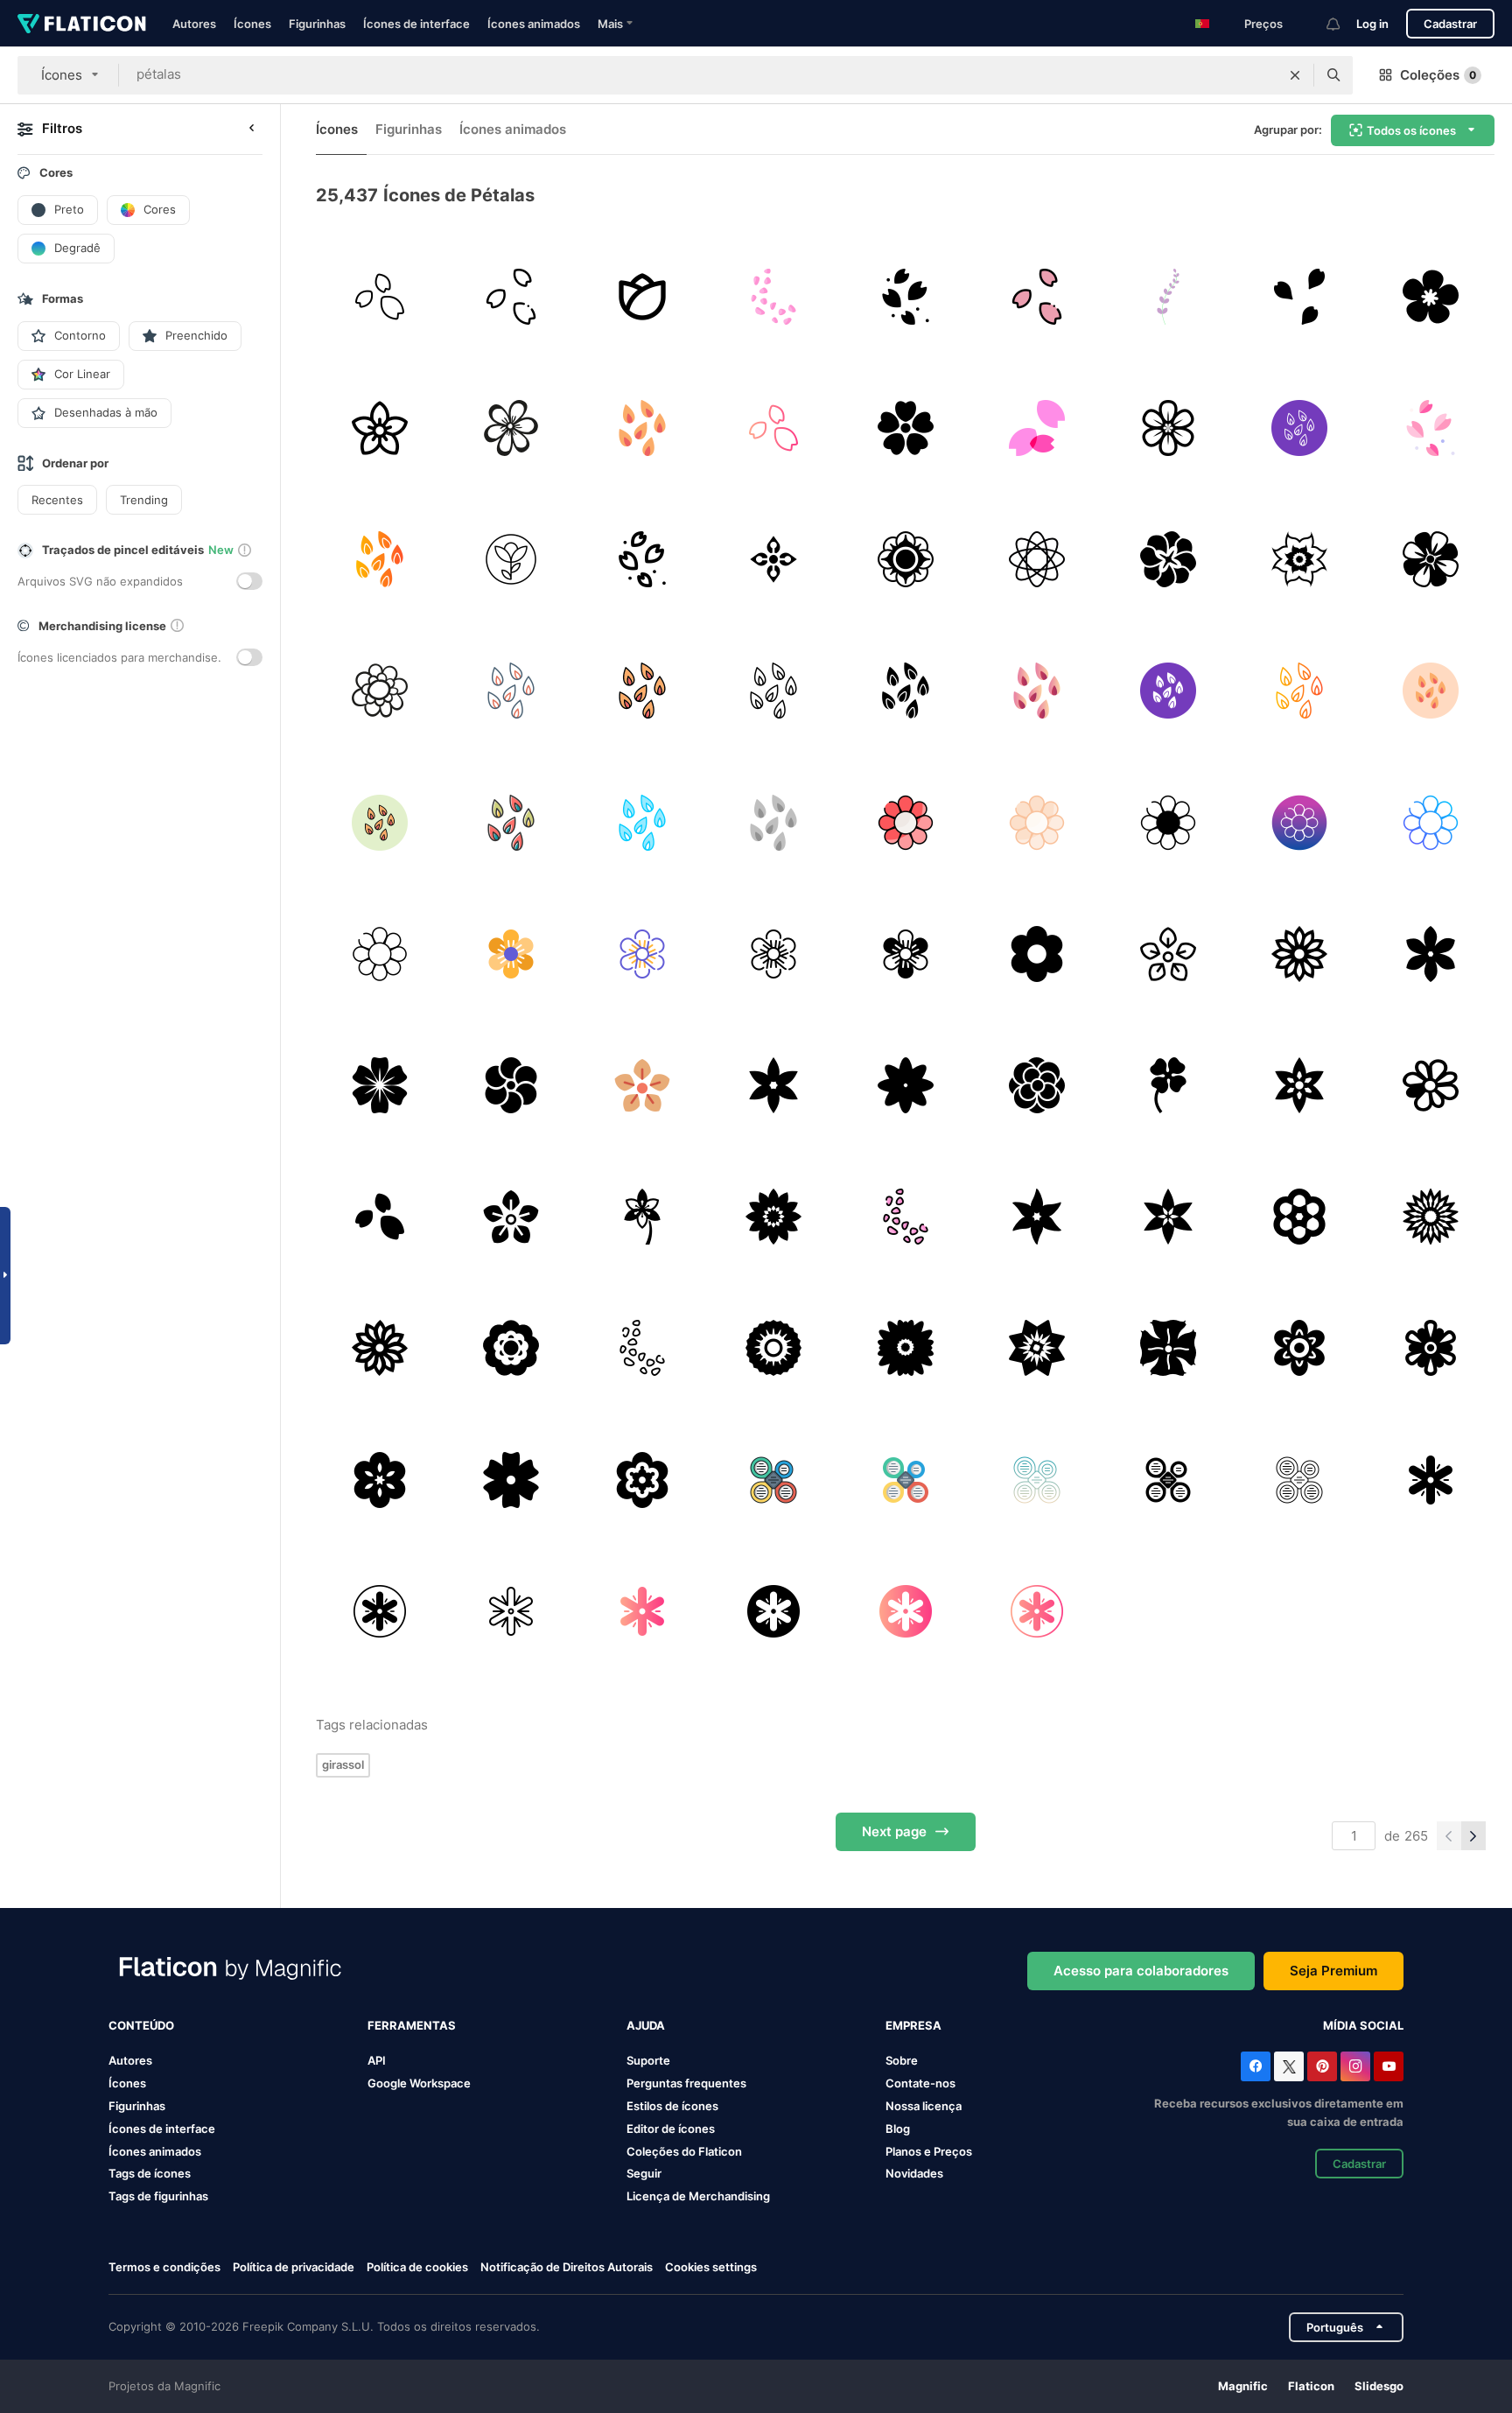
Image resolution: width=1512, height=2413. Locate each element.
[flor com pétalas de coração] (905, 428)
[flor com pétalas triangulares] (1036, 1348)
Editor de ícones (671, 2129)
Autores (194, 24)
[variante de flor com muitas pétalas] (1036, 1085)
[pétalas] (905, 296)
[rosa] (642, 296)
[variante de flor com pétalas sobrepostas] (1168, 559)
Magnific (1243, 2386)
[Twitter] (1289, 2066)
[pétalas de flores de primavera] (511, 428)
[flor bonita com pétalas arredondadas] (511, 1348)
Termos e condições (164, 2267)
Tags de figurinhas (158, 2196)
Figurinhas (317, 24)
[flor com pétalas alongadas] (1300, 954)
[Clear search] (1295, 75)
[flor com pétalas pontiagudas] (1431, 1217)
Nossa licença (924, 2106)
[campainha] (1168, 296)
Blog (898, 2129)
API (377, 2060)
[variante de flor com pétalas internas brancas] (774, 1348)
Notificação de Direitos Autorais (567, 2267)
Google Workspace (419, 2083)
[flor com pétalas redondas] (1431, 296)
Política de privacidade (294, 2267)
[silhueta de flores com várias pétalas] (905, 1085)
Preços (1263, 24)
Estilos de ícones (672, 2106)
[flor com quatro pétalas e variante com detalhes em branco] (1168, 1348)
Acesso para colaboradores (1141, 1971)
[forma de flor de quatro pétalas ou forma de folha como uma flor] (1168, 1085)
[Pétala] (774, 428)
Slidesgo (1379, 2386)
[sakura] (1036, 428)
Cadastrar (1450, 24)
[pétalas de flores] (774, 296)
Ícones (252, 24)
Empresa (913, 2025)
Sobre (902, 2060)
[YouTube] (1389, 2066)
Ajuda (646, 2025)
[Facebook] (1256, 2066)
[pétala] (379, 296)
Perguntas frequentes (686, 2083)
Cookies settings (711, 2267)
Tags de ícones (150, 2173)
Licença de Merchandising (698, 2196)
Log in (1372, 24)
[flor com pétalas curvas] (1300, 559)
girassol (343, 1764)
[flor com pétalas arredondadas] (1168, 428)
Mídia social (1363, 2025)
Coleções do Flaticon (684, 2151)
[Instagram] (1355, 2066)
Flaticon (1311, 2386)
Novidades (914, 2173)
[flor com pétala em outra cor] (1431, 1085)
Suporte (648, 2060)
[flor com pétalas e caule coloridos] (642, 1217)
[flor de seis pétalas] (1431, 1480)
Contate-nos (920, 2083)
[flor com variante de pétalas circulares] (905, 559)
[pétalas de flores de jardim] (379, 691)
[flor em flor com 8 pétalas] (1036, 559)
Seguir (644, 2173)
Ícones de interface (416, 24)
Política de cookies (417, 2267)
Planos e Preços (929, 2151)
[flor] (379, 428)
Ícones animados (534, 24)
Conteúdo (141, 2025)
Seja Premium (1333, 1971)
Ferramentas (412, 2025)
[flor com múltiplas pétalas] (905, 1348)
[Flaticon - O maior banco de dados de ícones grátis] (82, 24)
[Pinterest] (1322, 2066)
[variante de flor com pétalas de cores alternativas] (1431, 559)
